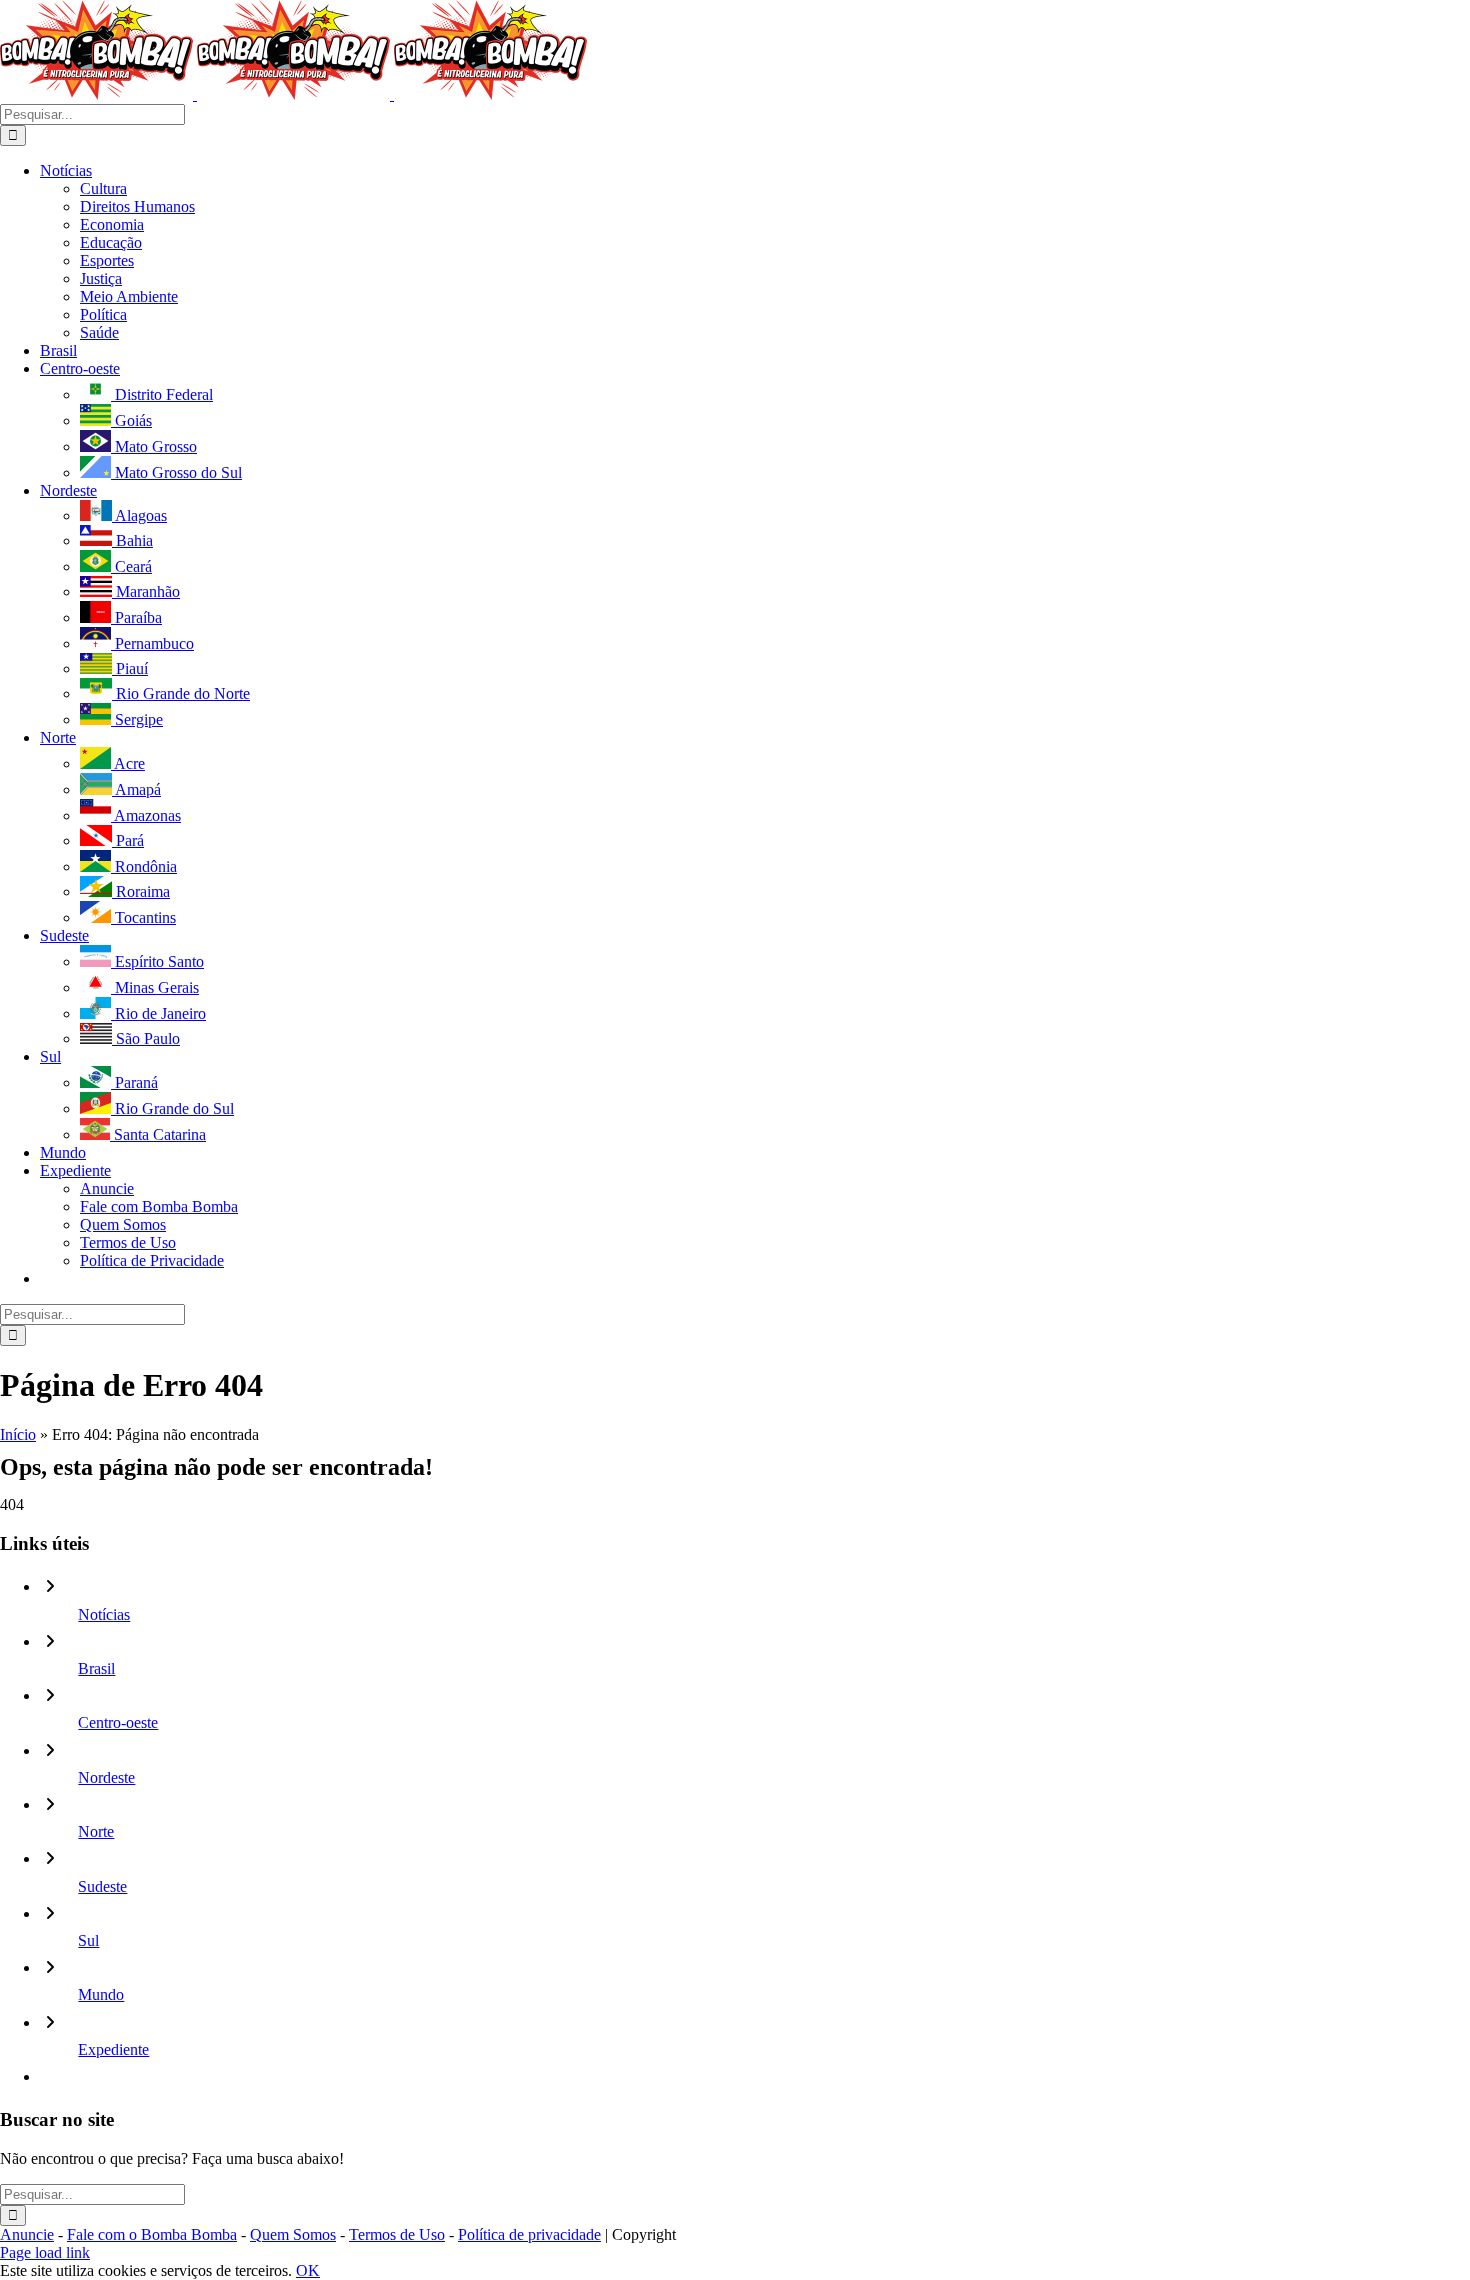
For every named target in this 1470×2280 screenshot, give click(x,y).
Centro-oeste (118, 1722)
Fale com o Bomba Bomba (152, 2234)
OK (308, 2270)
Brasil (96, 1668)
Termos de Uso (397, 2234)
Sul (88, 1940)
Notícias (104, 1614)
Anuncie (27, 2234)
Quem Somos (293, 2234)
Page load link (45, 2252)
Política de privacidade (529, 2234)
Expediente (113, 2049)
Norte (96, 1831)
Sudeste (102, 1886)
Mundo (101, 1994)
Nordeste (106, 1777)
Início (18, 1434)
